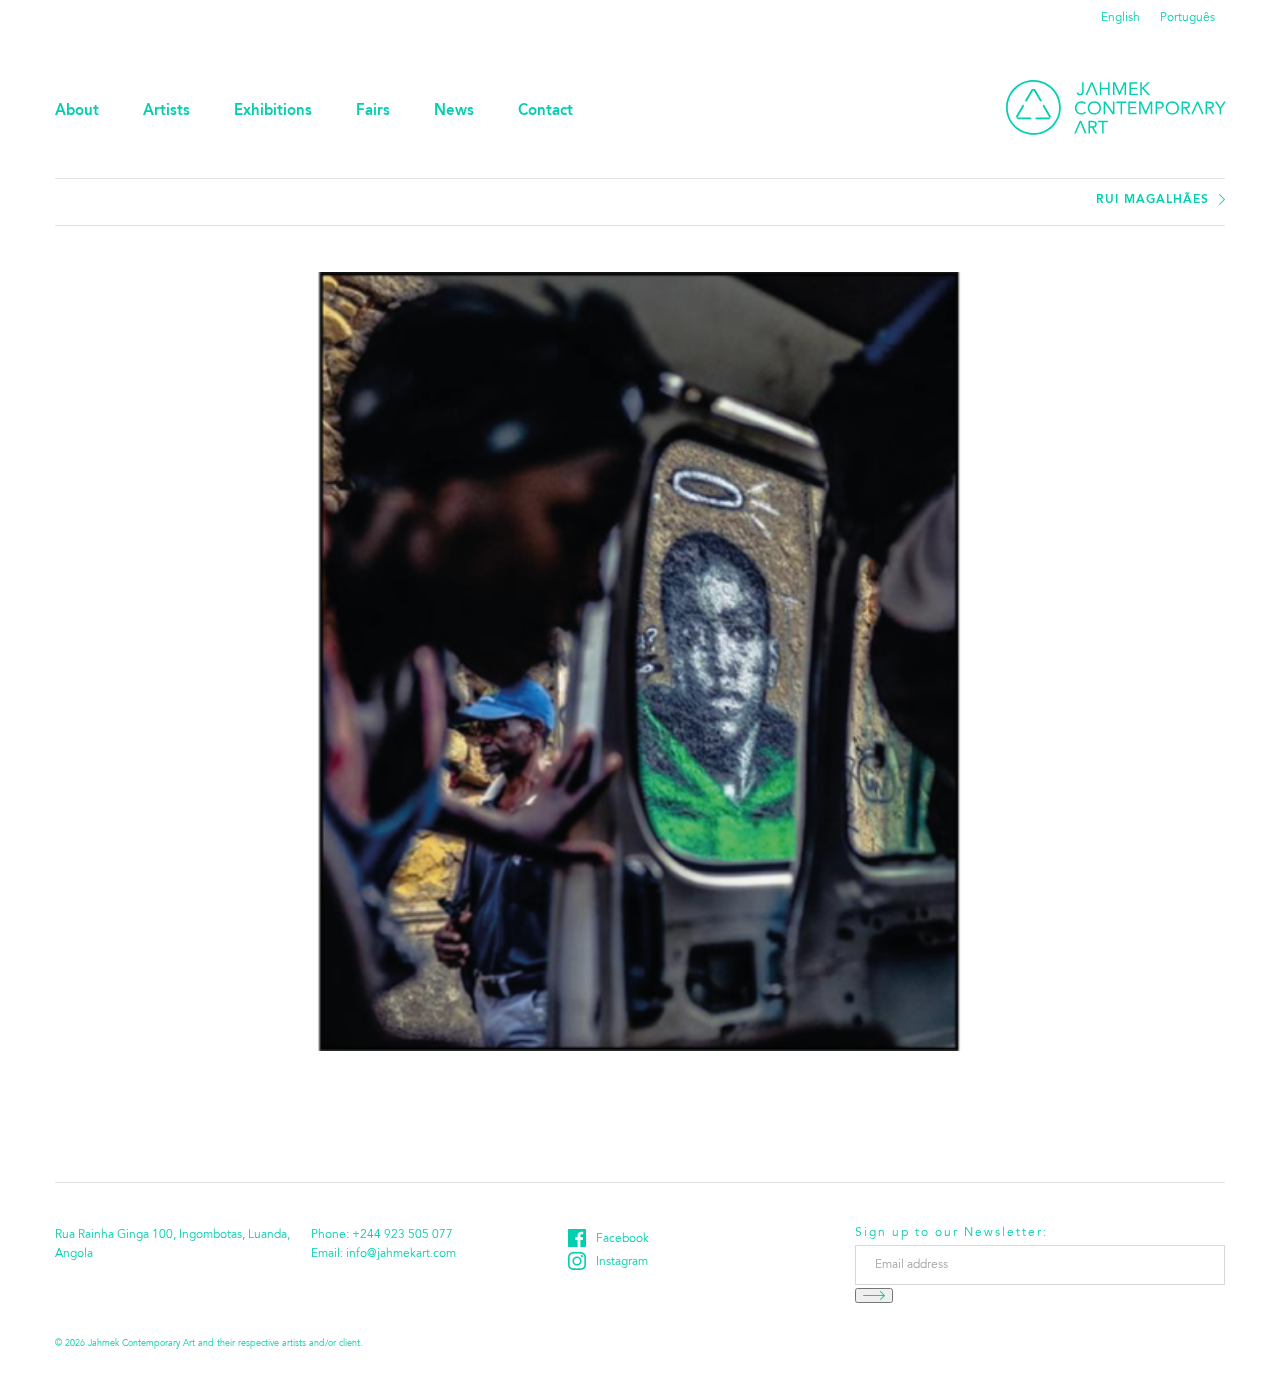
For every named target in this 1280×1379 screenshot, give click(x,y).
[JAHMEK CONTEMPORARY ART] (1116, 107)
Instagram (622, 1262)
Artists (166, 111)
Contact (545, 111)
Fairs (373, 111)
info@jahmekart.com (401, 1254)
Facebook (622, 1239)
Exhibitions (273, 111)
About (77, 111)
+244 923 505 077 (402, 1235)
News (454, 111)
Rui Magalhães (1152, 200)
